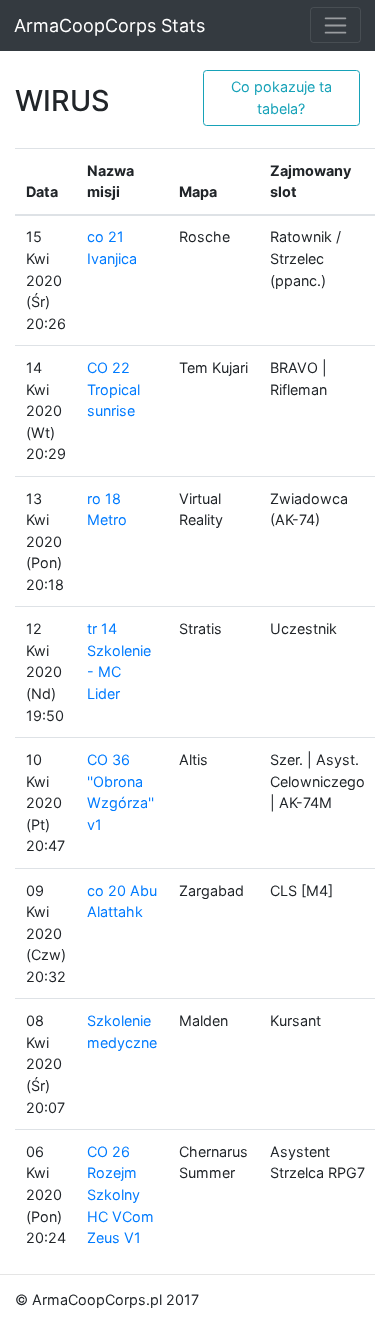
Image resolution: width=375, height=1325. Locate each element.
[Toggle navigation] (335, 25)
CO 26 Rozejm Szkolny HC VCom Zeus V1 (120, 1194)
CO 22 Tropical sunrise (113, 389)
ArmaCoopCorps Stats (109, 25)
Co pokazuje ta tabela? (281, 97)
